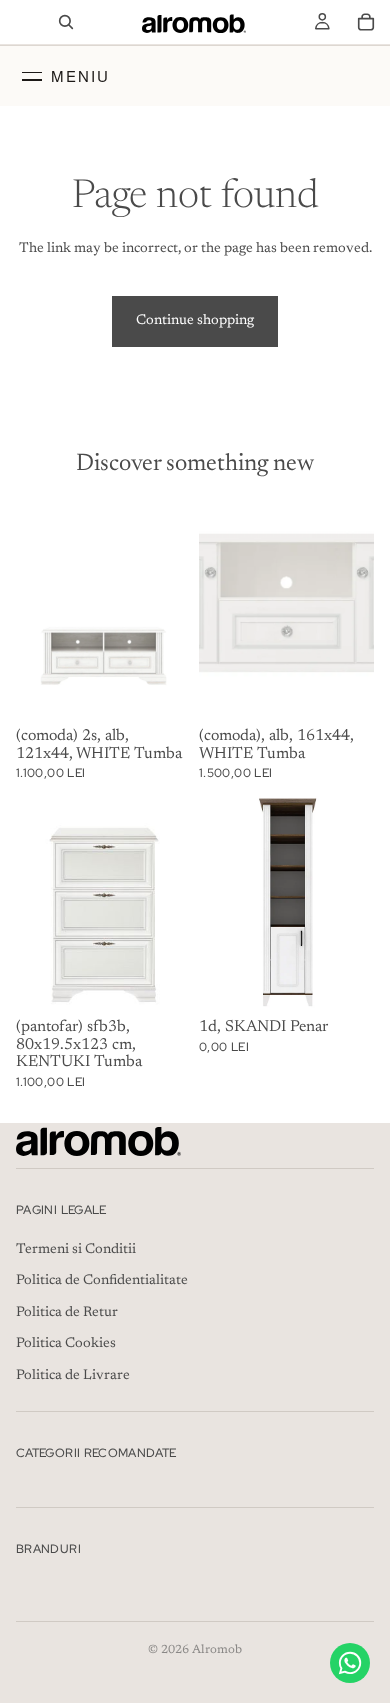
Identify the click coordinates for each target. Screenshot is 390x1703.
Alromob (217, 1650)
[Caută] (66, 22)
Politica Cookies (66, 1344)
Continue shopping (195, 321)
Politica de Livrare (73, 1376)
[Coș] (366, 22)
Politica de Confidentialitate (102, 1281)
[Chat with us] (350, 1663)
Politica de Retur (67, 1313)
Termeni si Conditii (76, 1249)
